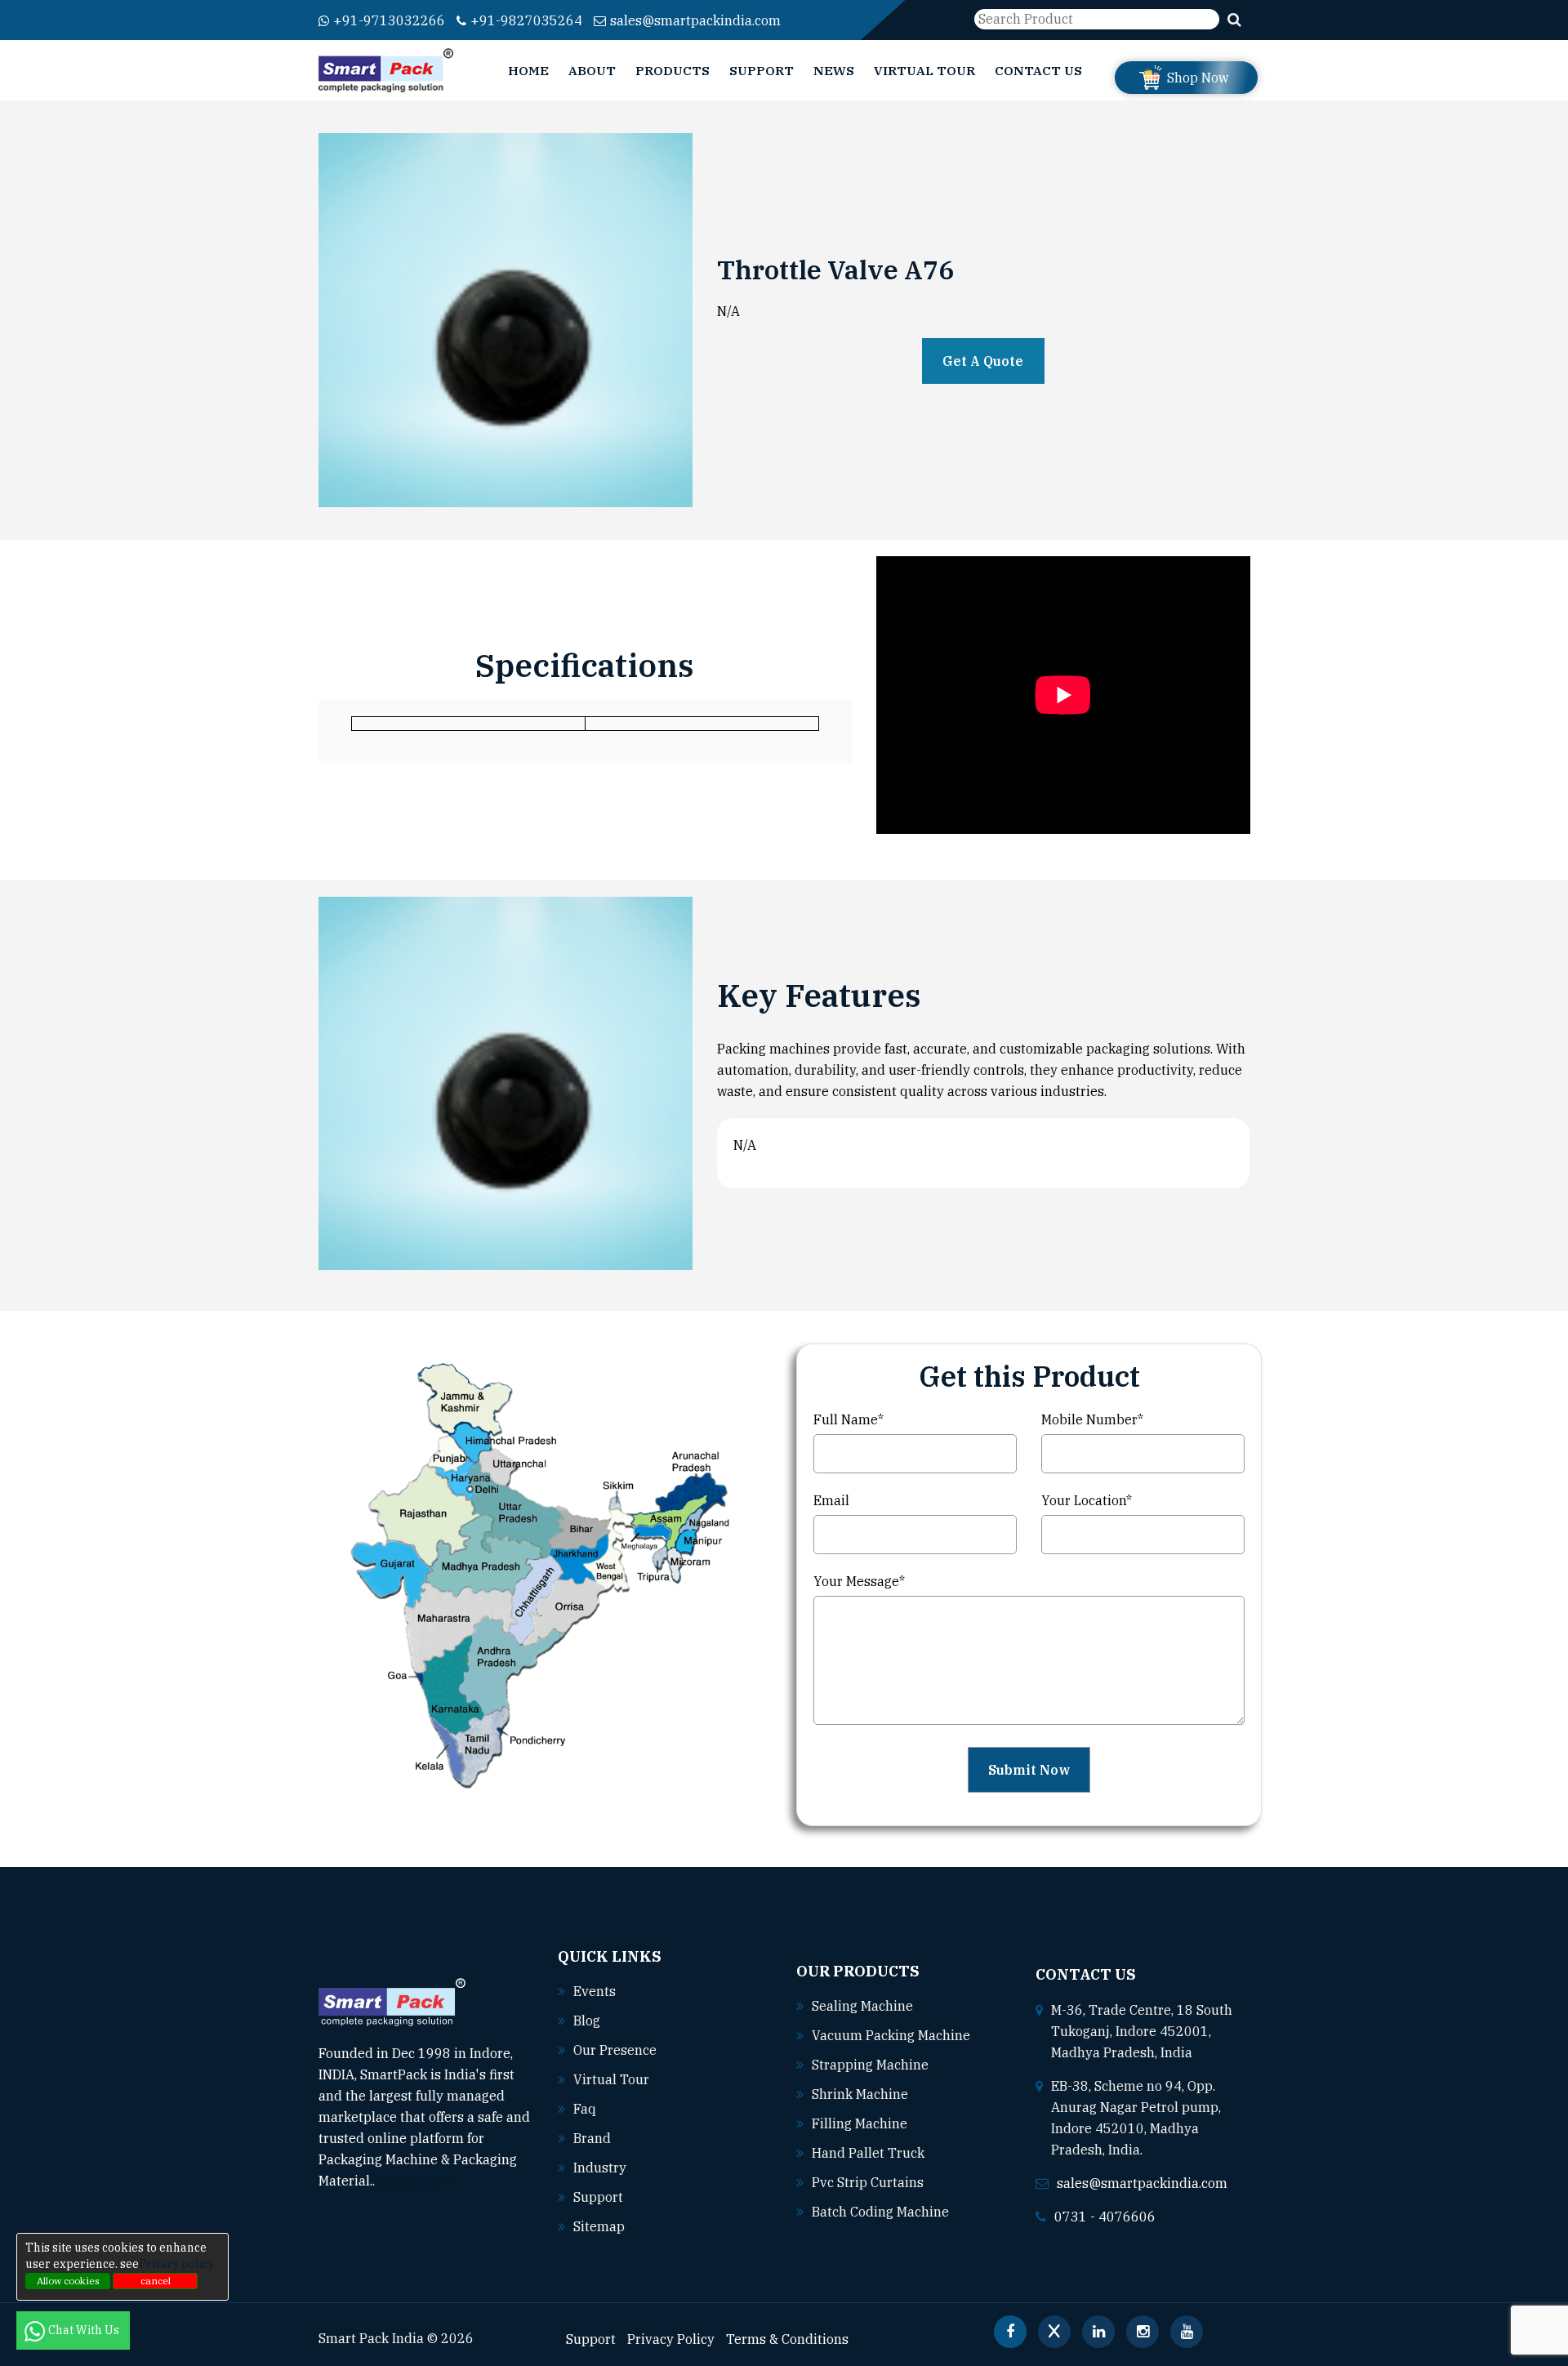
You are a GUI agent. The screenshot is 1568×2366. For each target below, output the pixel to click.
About (592, 70)
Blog (587, 2021)
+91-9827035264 (526, 20)
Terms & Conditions (787, 2339)
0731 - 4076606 (1105, 2217)
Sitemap (599, 2226)
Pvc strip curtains (868, 2182)
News (834, 70)
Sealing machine (862, 2006)
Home (528, 70)
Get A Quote (983, 361)
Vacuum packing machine (891, 2035)
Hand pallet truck (868, 2153)
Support (762, 70)
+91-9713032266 (389, 20)
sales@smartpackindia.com (695, 20)
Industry (600, 2168)
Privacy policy (176, 2264)
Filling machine (860, 2123)
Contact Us (1038, 70)
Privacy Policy (671, 2339)
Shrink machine (860, 2094)
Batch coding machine (880, 2212)
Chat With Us (85, 2330)
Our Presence (615, 2050)
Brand (592, 2138)
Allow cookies (68, 2281)
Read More (410, 2181)
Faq (585, 2109)
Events (595, 1991)
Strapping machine (870, 2065)
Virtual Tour (924, 70)
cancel (156, 2281)
